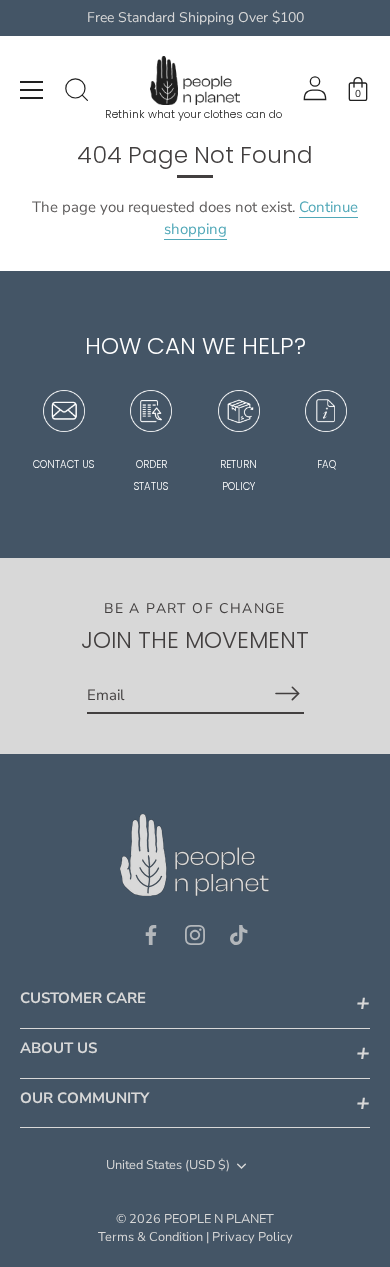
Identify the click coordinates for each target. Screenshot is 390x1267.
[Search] (77, 93)
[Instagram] (195, 934)
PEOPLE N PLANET (219, 1219)
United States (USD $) (168, 1166)
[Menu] (32, 90)
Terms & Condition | (153, 1237)
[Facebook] (151, 934)
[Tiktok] (239, 934)
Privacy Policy (252, 1237)
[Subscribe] (288, 693)
